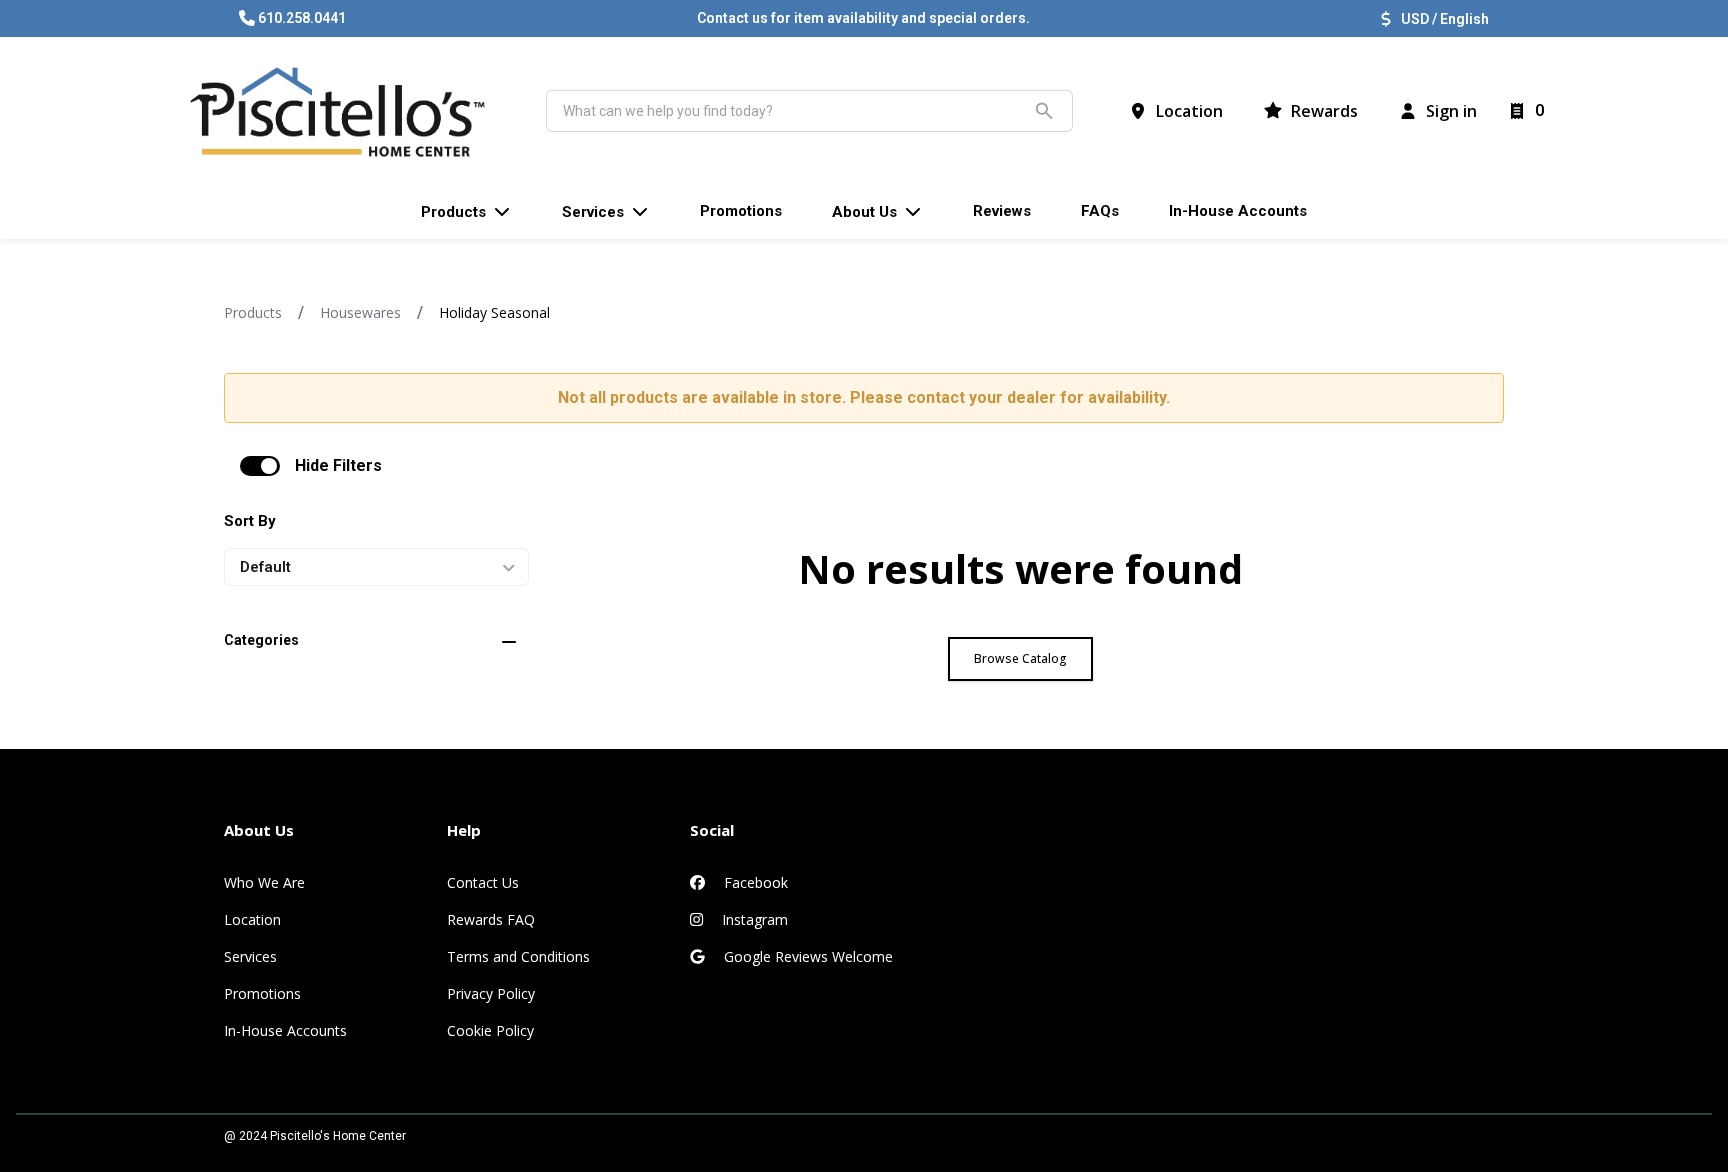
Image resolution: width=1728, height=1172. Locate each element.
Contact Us (483, 882)
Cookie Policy (490, 1030)
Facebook (754, 882)
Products (253, 312)
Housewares (360, 312)
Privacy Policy (491, 993)
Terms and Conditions (518, 956)
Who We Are (264, 882)
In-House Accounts (285, 1030)
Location (252, 919)
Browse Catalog (1020, 658)
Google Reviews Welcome (806, 956)
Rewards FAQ (491, 919)
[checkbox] (260, 466)
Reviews (1002, 211)
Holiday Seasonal (494, 312)
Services (250, 956)
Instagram (753, 919)
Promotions (262, 993)
